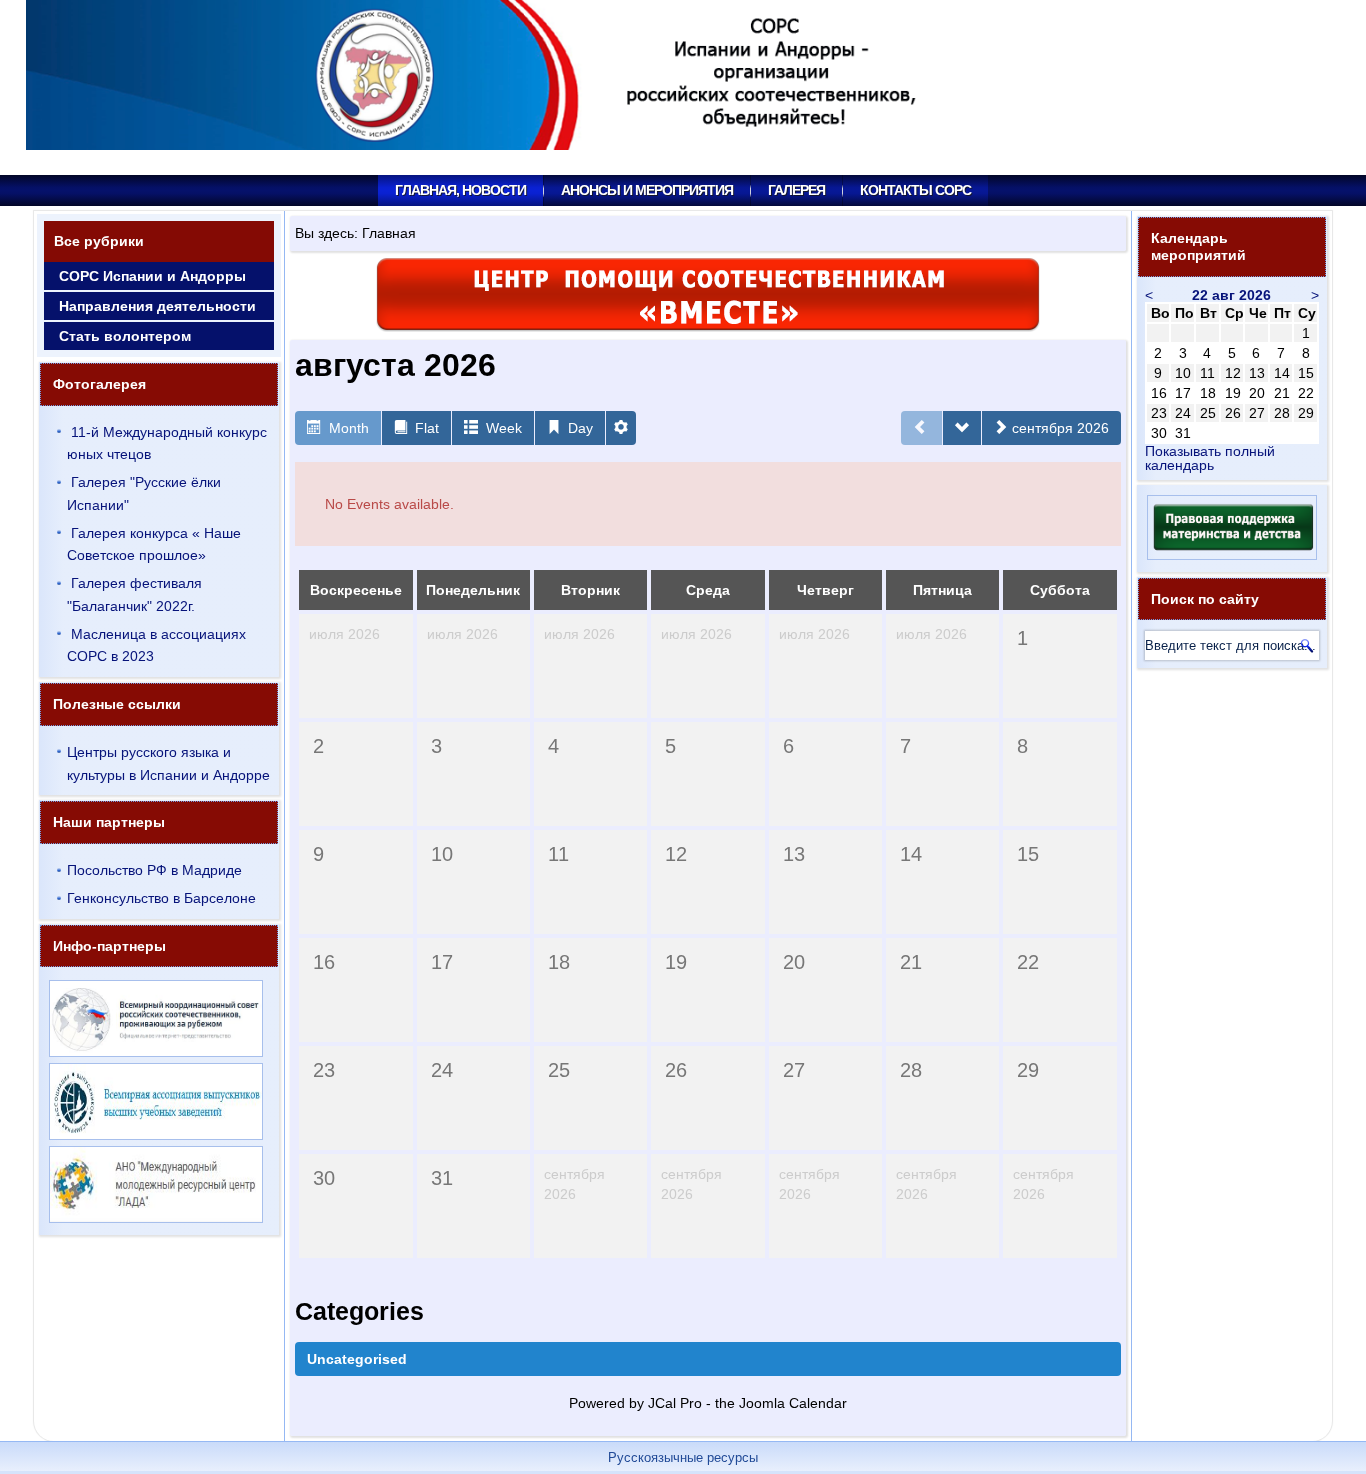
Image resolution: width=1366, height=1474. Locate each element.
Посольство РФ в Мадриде (154, 870)
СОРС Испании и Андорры (152, 276)
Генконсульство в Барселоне (161, 898)
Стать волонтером (125, 336)
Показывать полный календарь (1210, 458)
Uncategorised (357, 1359)
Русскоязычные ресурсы (683, 1457)
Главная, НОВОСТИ (460, 190)
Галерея (796, 190)
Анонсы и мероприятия (647, 190)
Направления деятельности (157, 306)
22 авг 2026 (1231, 295)
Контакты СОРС (915, 190)
